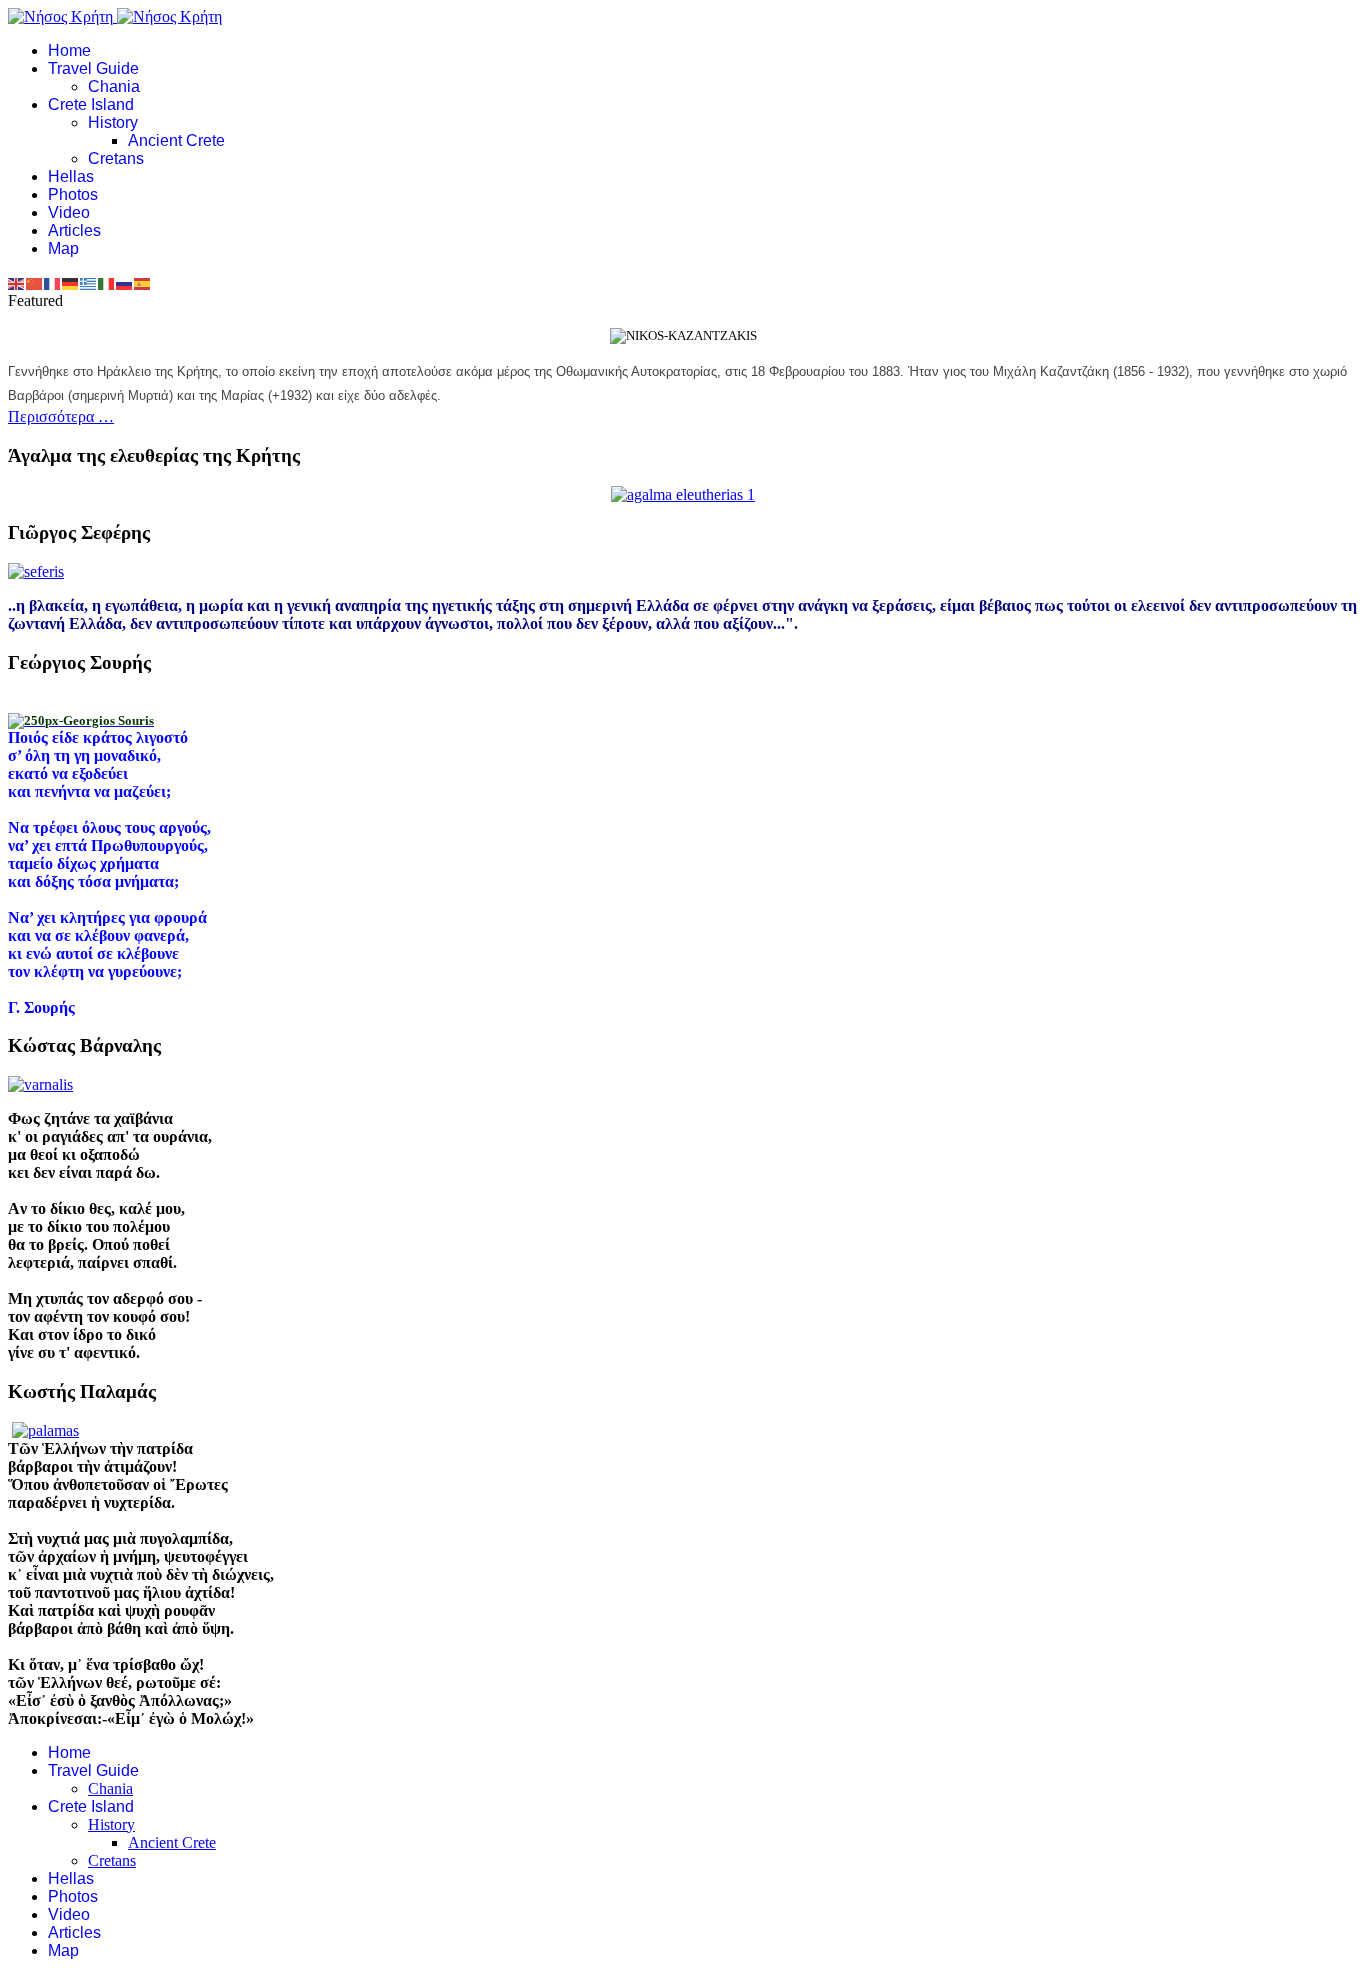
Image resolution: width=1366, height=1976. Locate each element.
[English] (17, 282)
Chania (114, 86)
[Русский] (125, 282)
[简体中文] (35, 282)
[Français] (53, 282)
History (113, 122)
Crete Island (91, 104)
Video (69, 212)
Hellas (71, 176)
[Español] (143, 282)
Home (69, 50)
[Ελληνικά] (89, 282)
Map (63, 248)
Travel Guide (93, 68)
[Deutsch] (71, 282)
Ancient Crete (176, 140)
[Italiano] (107, 282)
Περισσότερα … (61, 416)
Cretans (116, 158)
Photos (73, 194)
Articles (74, 230)
